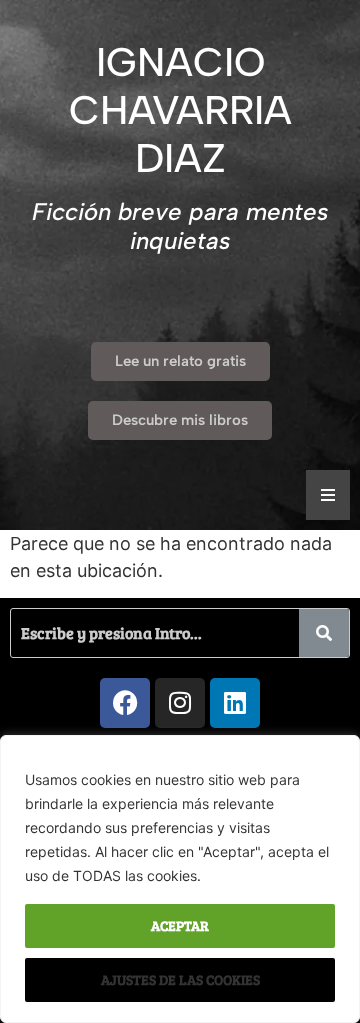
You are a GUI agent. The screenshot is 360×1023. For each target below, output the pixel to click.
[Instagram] (180, 703)
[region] (180, 879)
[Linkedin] (235, 703)
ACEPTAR (180, 925)
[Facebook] (125, 703)
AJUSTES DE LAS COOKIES (180, 979)
